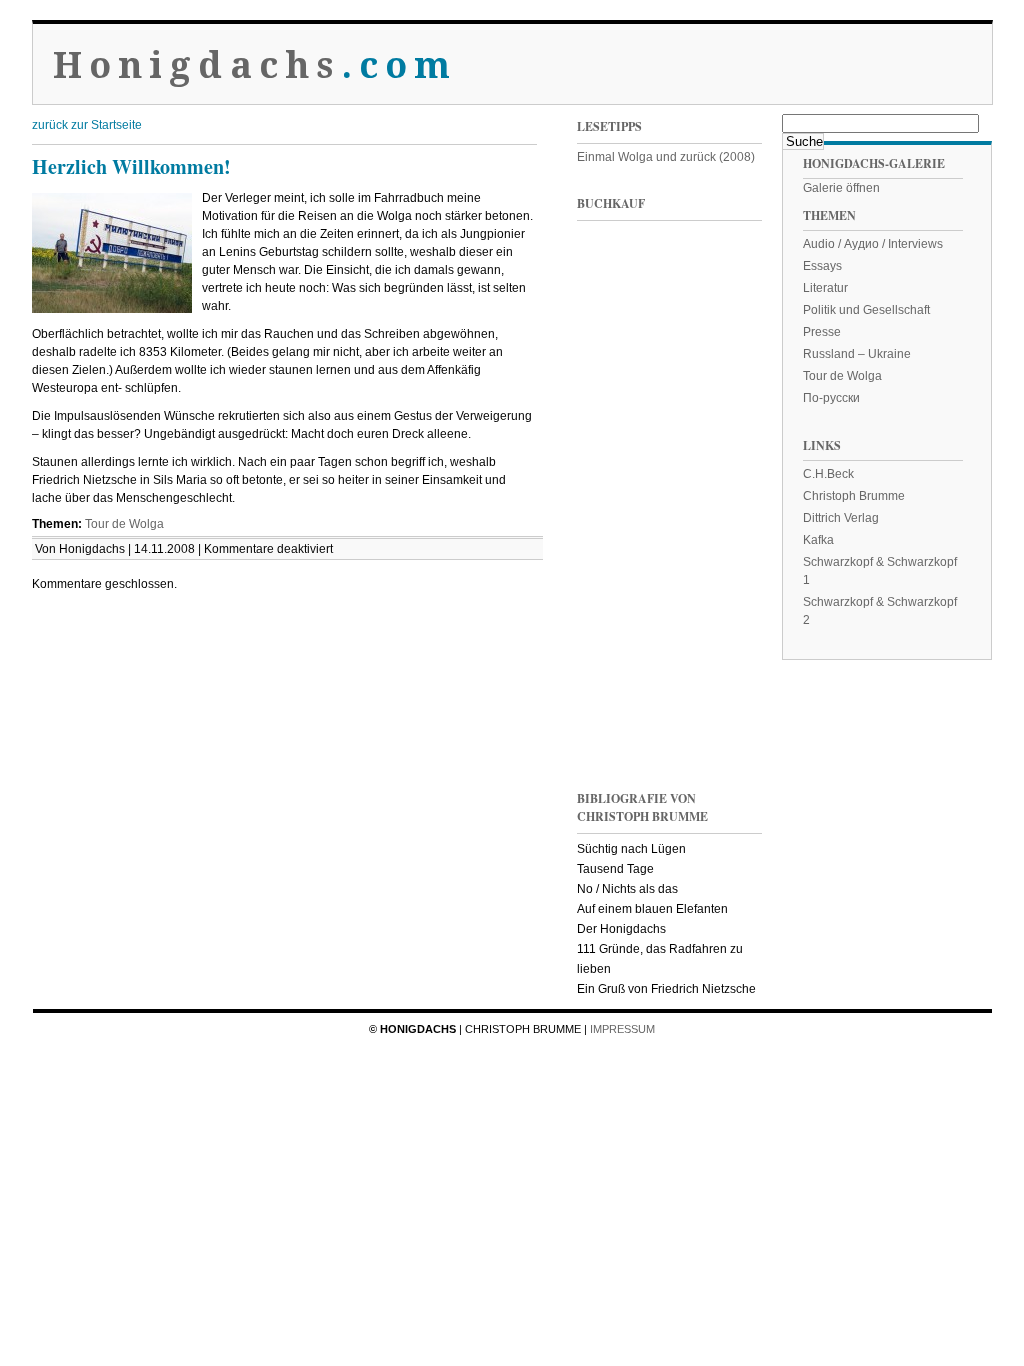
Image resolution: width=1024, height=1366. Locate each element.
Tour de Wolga (124, 524)
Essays (822, 266)
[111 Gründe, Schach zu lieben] (717, 428)
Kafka (818, 540)
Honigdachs (255, 65)
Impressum (622, 1029)
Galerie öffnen (841, 188)
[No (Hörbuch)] (717, 563)
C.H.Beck (828, 474)
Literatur (825, 288)
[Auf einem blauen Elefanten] (717, 698)
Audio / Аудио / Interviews (873, 244)
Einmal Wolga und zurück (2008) (666, 157)
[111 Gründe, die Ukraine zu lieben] (717, 293)
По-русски (831, 398)
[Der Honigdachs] (617, 698)
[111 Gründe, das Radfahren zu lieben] (617, 428)
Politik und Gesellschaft (866, 310)
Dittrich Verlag (841, 518)
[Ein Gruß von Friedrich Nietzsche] (617, 563)
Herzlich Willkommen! (131, 166)
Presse (822, 332)
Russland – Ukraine (857, 354)
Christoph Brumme (854, 496)
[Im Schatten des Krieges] (617, 293)
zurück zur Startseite (87, 125)
